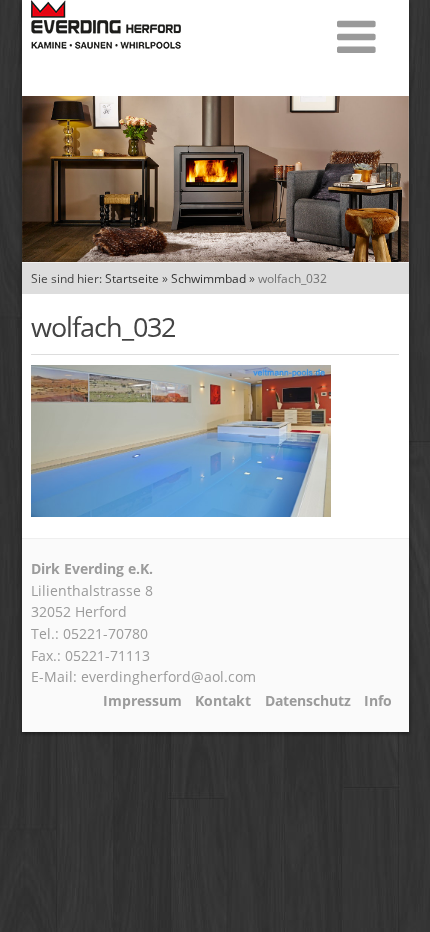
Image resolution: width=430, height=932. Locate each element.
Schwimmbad (208, 278)
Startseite (132, 278)
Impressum (142, 701)
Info (378, 701)
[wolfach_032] (181, 511)
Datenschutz (308, 701)
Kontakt (223, 701)
